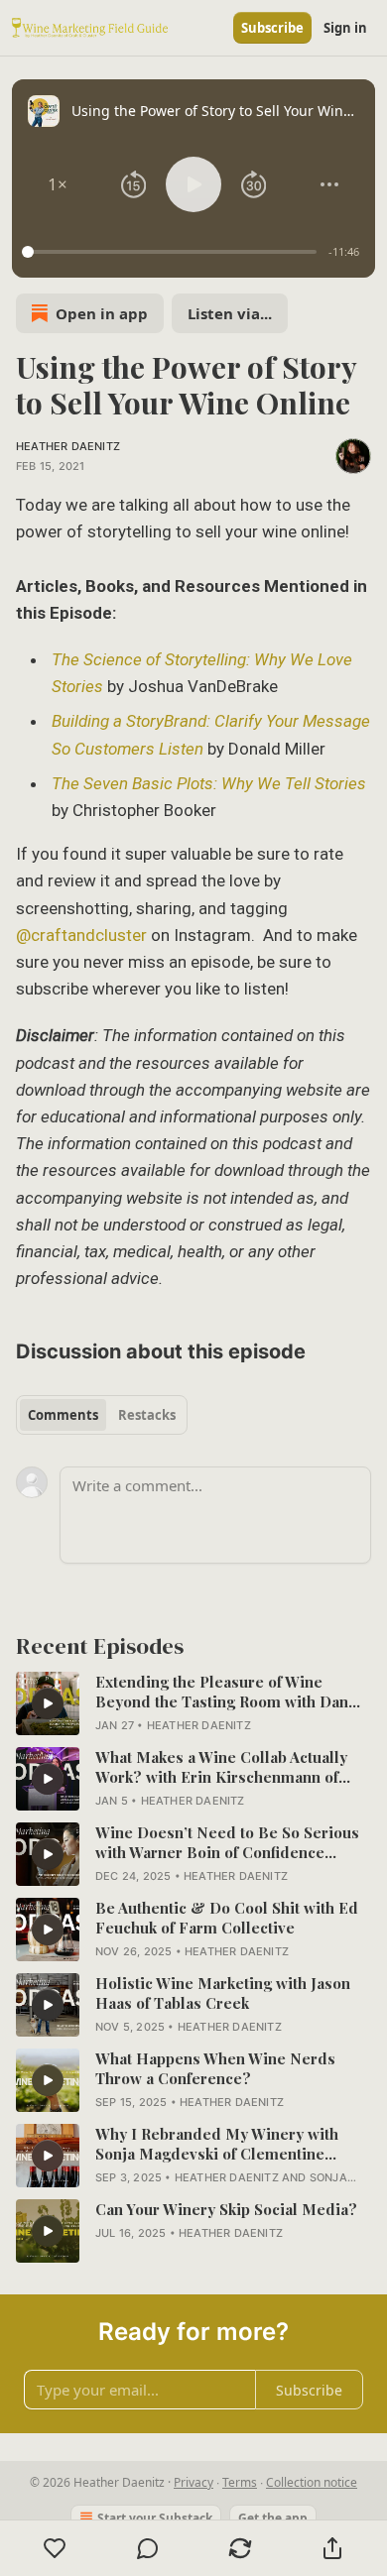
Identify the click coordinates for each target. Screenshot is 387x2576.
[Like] (55, 2548)
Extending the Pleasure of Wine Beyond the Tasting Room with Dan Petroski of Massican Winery (222, 1692)
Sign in (345, 28)
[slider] (172, 252)
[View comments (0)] (147, 2548)
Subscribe (272, 28)
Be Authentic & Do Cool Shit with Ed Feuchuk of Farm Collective (227, 1918)
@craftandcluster (81, 935)
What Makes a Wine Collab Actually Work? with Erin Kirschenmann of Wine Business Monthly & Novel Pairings (221, 1767)
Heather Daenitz (68, 446)
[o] (48, 1703)
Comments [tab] (63, 1415)
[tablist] (102, 1415)
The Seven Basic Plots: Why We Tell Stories (209, 783)
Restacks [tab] (147, 1415)
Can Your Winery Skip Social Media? (226, 2209)
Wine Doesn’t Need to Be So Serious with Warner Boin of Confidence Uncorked (227, 1842)
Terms (240, 2482)
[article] (193, 1703)
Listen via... (230, 313)
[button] (58, 184)
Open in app (102, 313)
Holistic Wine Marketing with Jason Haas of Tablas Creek (223, 1993)
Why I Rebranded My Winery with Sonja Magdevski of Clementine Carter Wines (217, 2144)
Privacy (193, 2482)
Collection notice (312, 2482)
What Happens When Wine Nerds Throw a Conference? (215, 2068)
